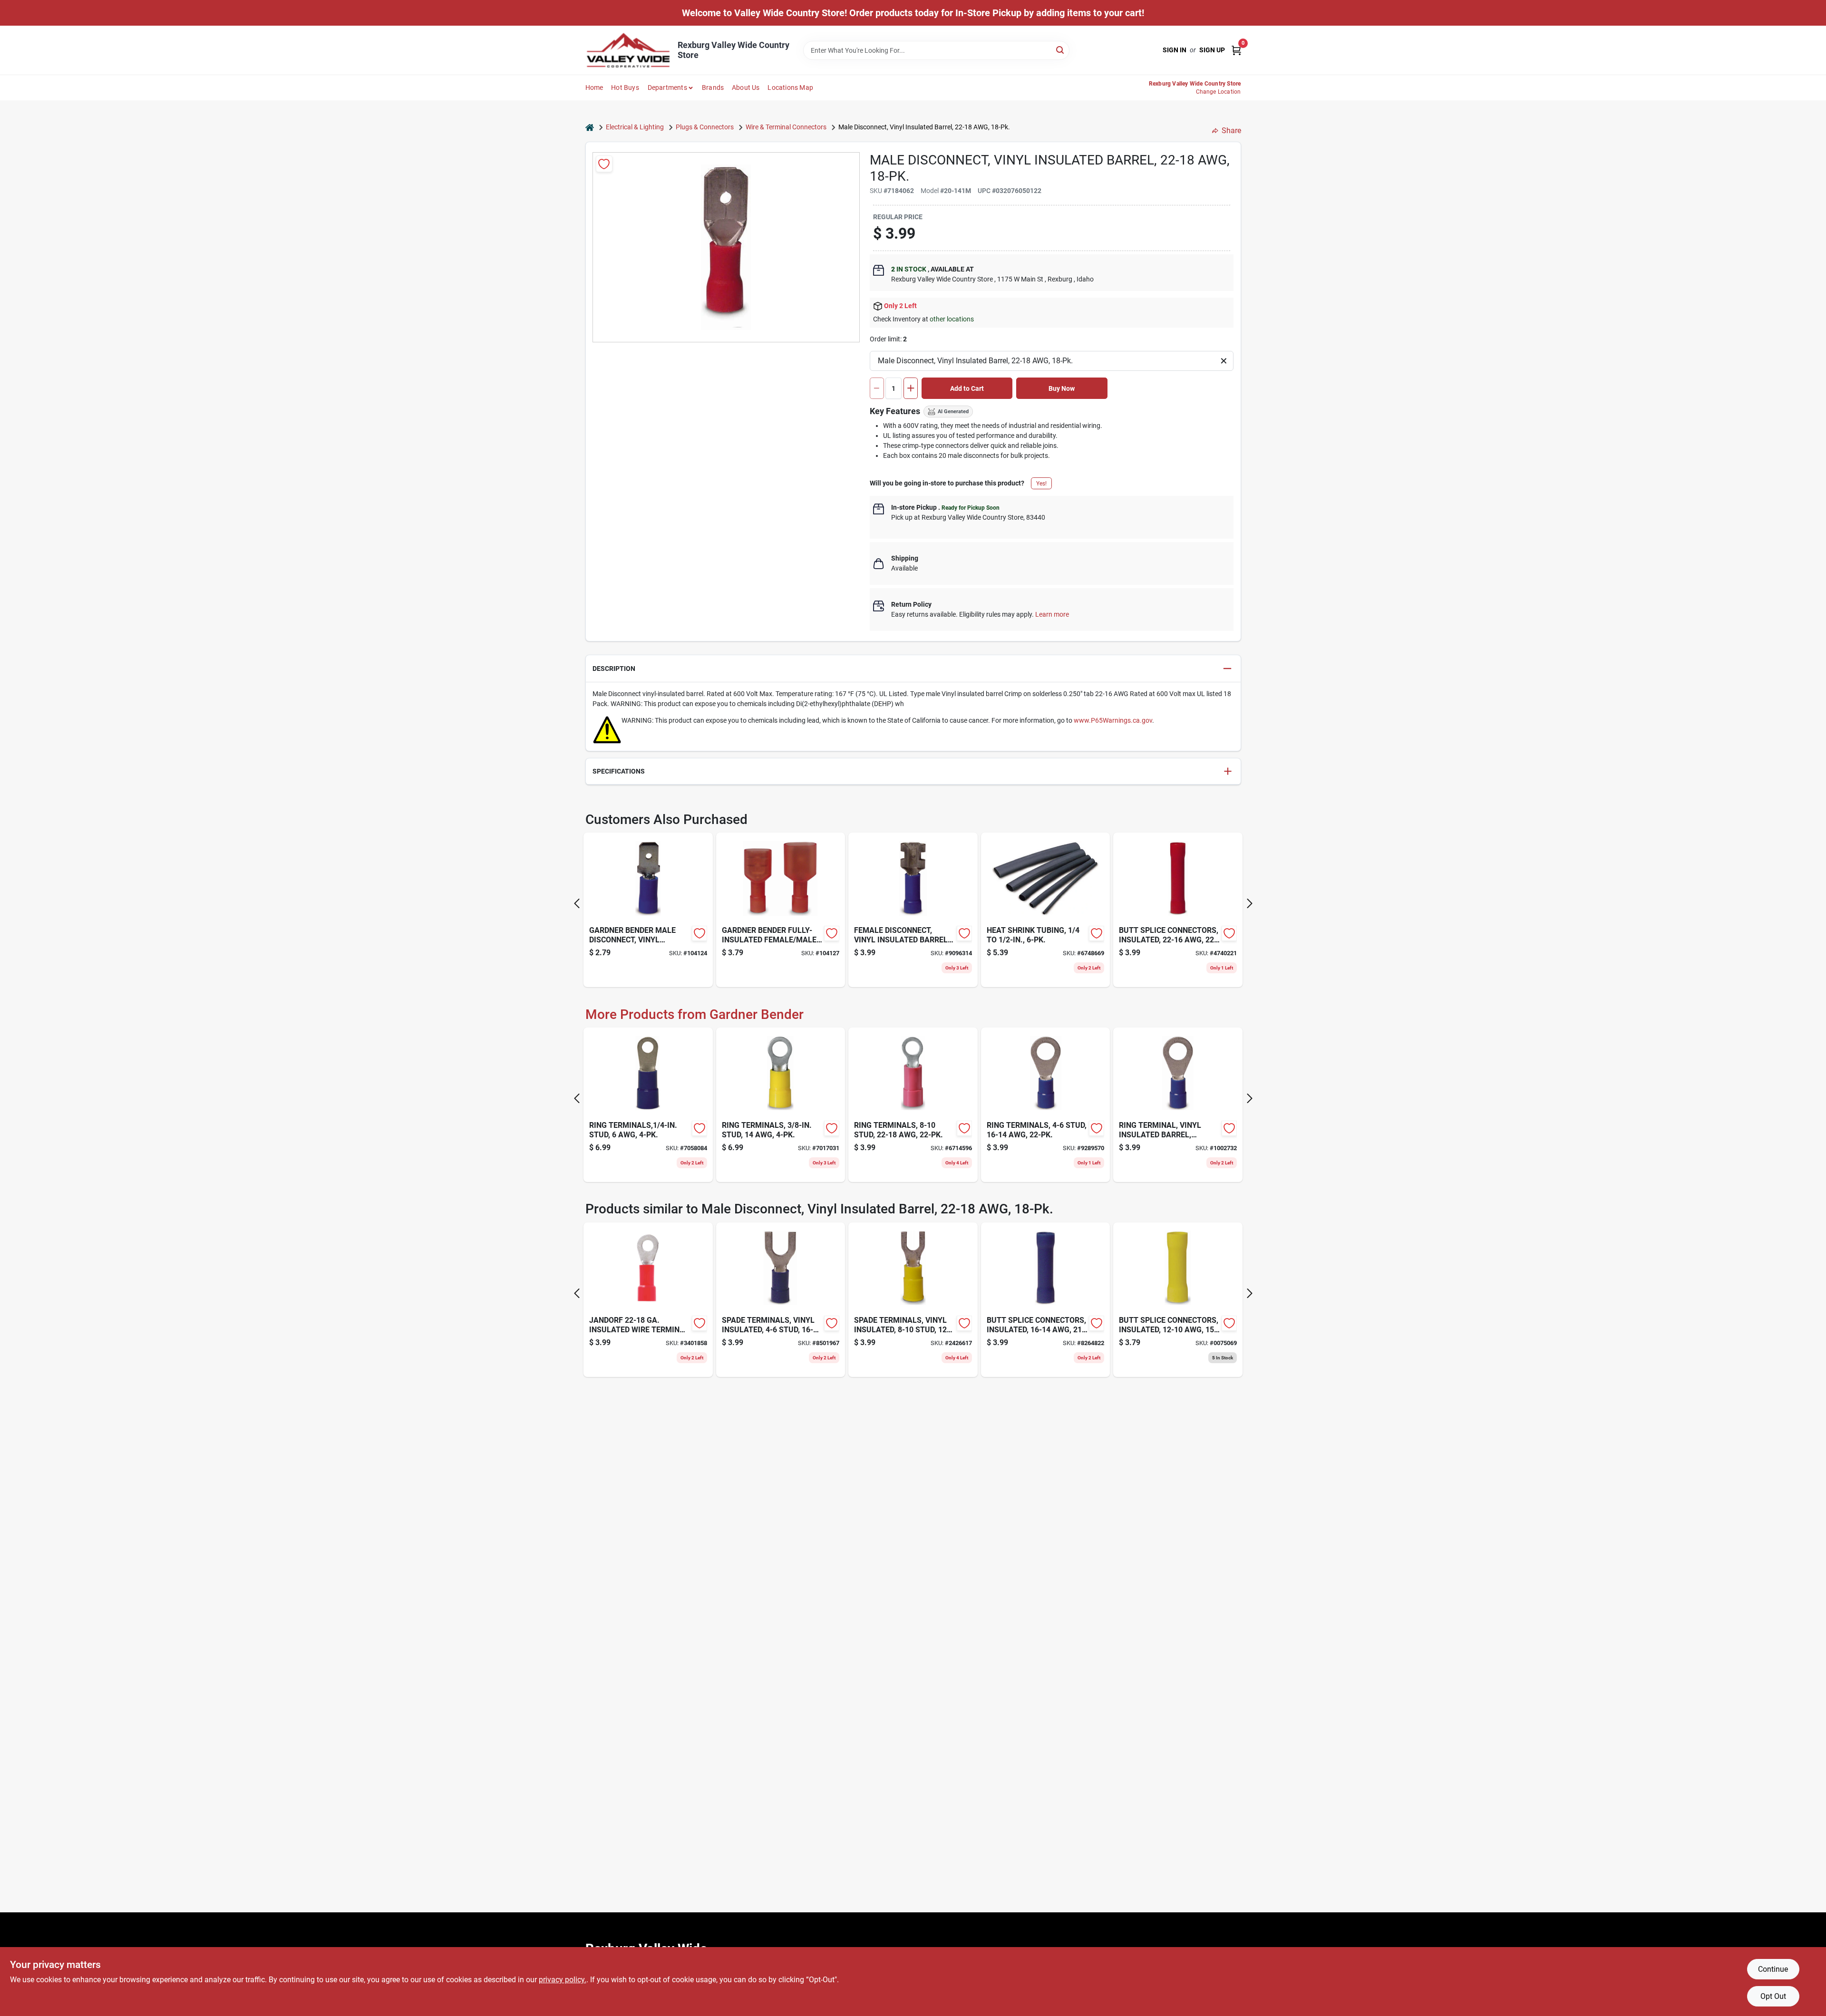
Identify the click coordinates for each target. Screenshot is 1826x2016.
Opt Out (1773, 1996)
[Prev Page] (577, 903)
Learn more (1052, 614)
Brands (713, 87)
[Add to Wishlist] (604, 164)
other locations (952, 319)
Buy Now (1062, 388)
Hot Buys (625, 87)
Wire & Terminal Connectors (786, 127)
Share (1231, 131)
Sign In (1175, 50)
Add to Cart (967, 388)
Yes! (1041, 484)
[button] (913, 669)
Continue (1773, 1969)
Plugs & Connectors (705, 127)
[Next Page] (1250, 903)
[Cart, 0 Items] (1236, 50)
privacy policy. (563, 1980)
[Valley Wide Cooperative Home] (628, 50)
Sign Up (1212, 50)
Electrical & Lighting (635, 127)
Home (594, 87)
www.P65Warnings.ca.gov (1113, 720)
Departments (667, 87)
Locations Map (790, 87)
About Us (746, 87)
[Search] (1061, 50)
